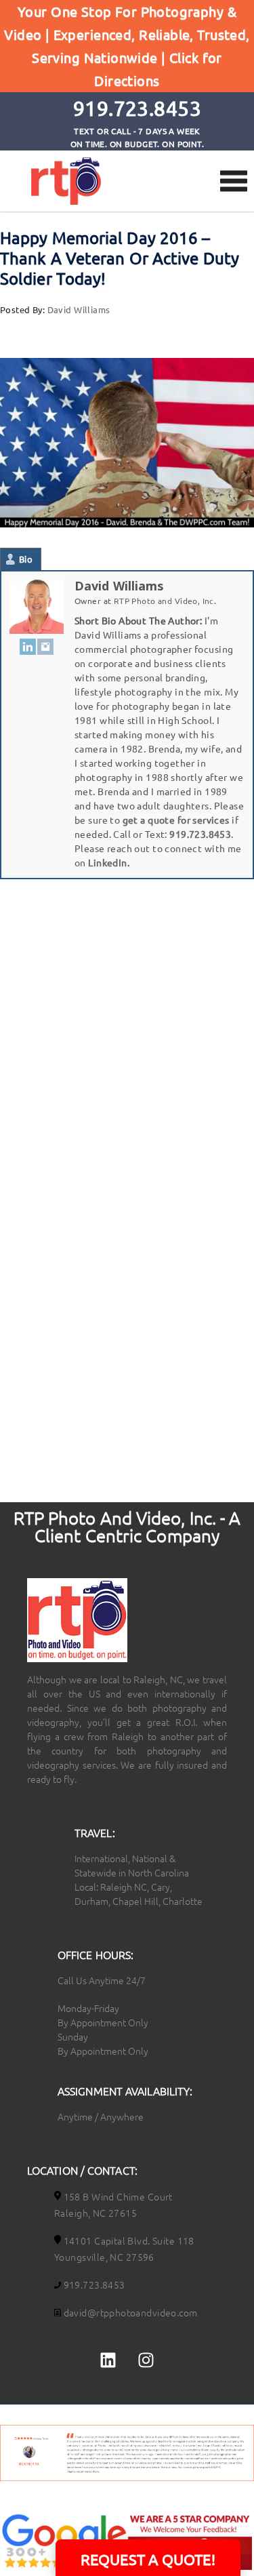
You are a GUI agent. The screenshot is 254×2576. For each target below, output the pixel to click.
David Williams (79, 309)
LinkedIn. (109, 862)
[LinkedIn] (28, 646)
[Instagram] (45, 646)
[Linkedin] (108, 2360)
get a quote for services (176, 820)
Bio (26, 559)
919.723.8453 (200, 834)
